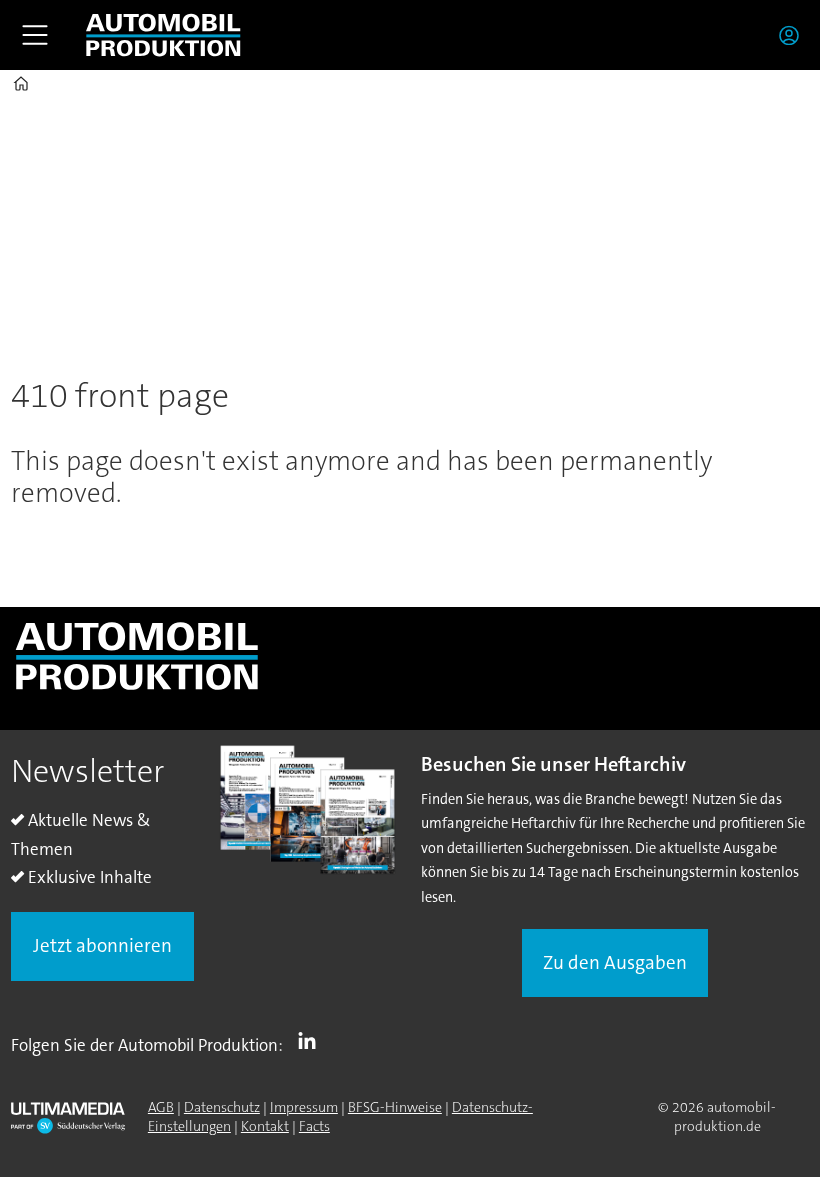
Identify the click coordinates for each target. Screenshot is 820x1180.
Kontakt (265, 1126)
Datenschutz (222, 1107)
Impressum (304, 1107)
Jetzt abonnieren (102, 945)
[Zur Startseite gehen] (163, 35)
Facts (314, 1126)
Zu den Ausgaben (615, 962)
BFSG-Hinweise (395, 1107)
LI (312, 1041)
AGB (161, 1107)
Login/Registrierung (794, 35)
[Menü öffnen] (35, 35)
